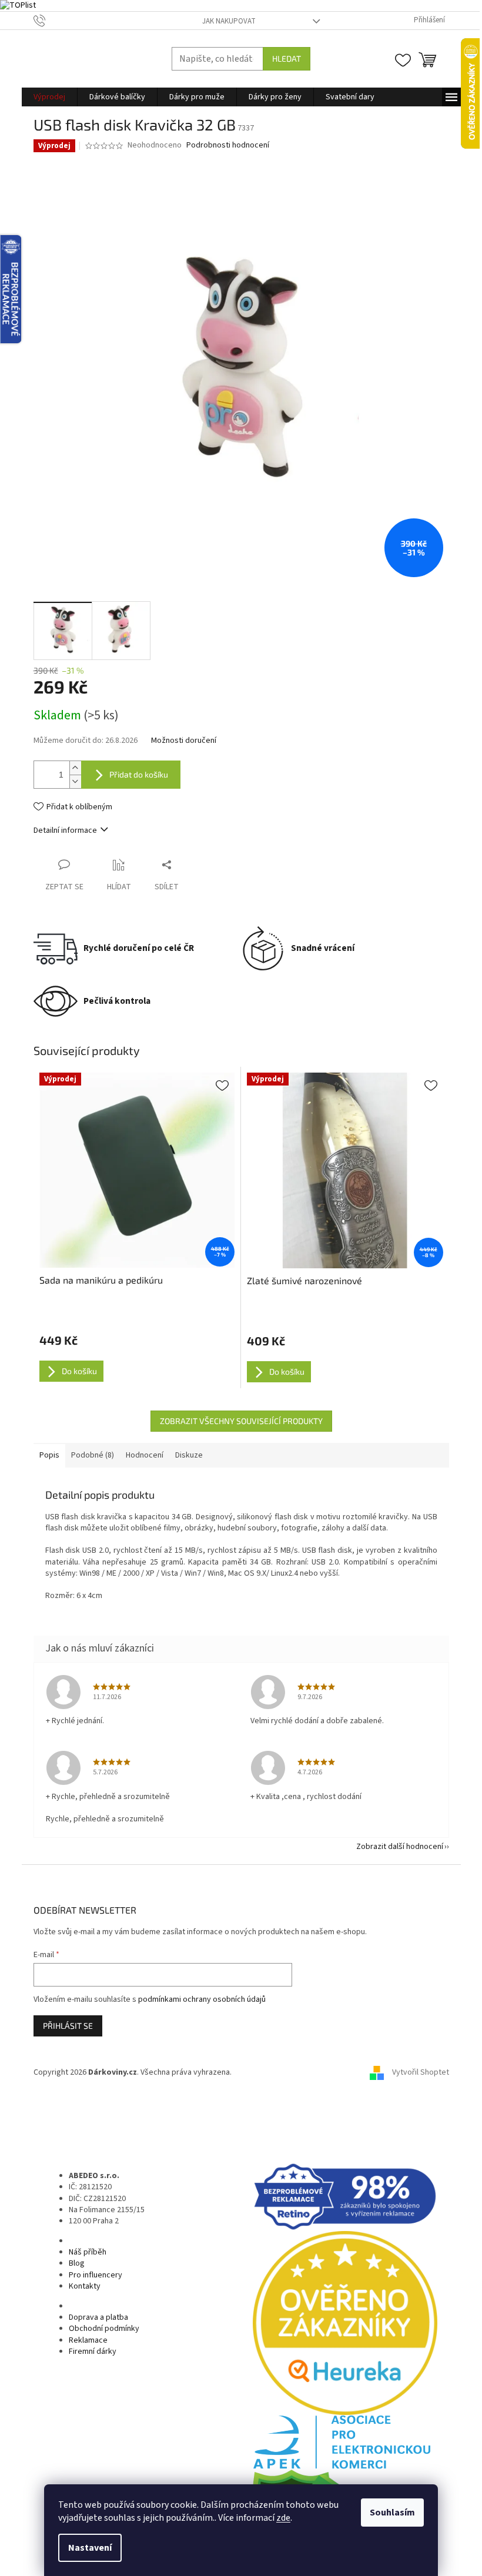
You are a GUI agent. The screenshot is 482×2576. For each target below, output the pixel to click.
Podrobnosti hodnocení (228, 145)
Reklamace (88, 2340)
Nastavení (90, 2548)
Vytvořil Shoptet (421, 2073)
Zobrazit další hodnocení (400, 1847)
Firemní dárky (93, 2351)
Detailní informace (65, 830)
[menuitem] (49, 97)
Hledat (287, 58)
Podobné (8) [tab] (93, 1455)
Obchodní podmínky (104, 2329)
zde (283, 2518)
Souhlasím (392, 2513)
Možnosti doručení (184, 741)
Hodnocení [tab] (145, 1455)
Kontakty (85, 2286)
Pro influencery (96, 2275)
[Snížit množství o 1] (75, 781)
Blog (77, 2263)
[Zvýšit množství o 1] (75, 768)
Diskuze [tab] (189, 1455)
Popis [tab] (49, 1455)
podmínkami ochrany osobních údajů (202, 1999)
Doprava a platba (98, 2317)
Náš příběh (88, 2252)
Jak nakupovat (229, 21)
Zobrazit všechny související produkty (241, 1421)
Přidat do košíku (139, 774)
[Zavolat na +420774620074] (51, 20)
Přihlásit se (68, 2026)
